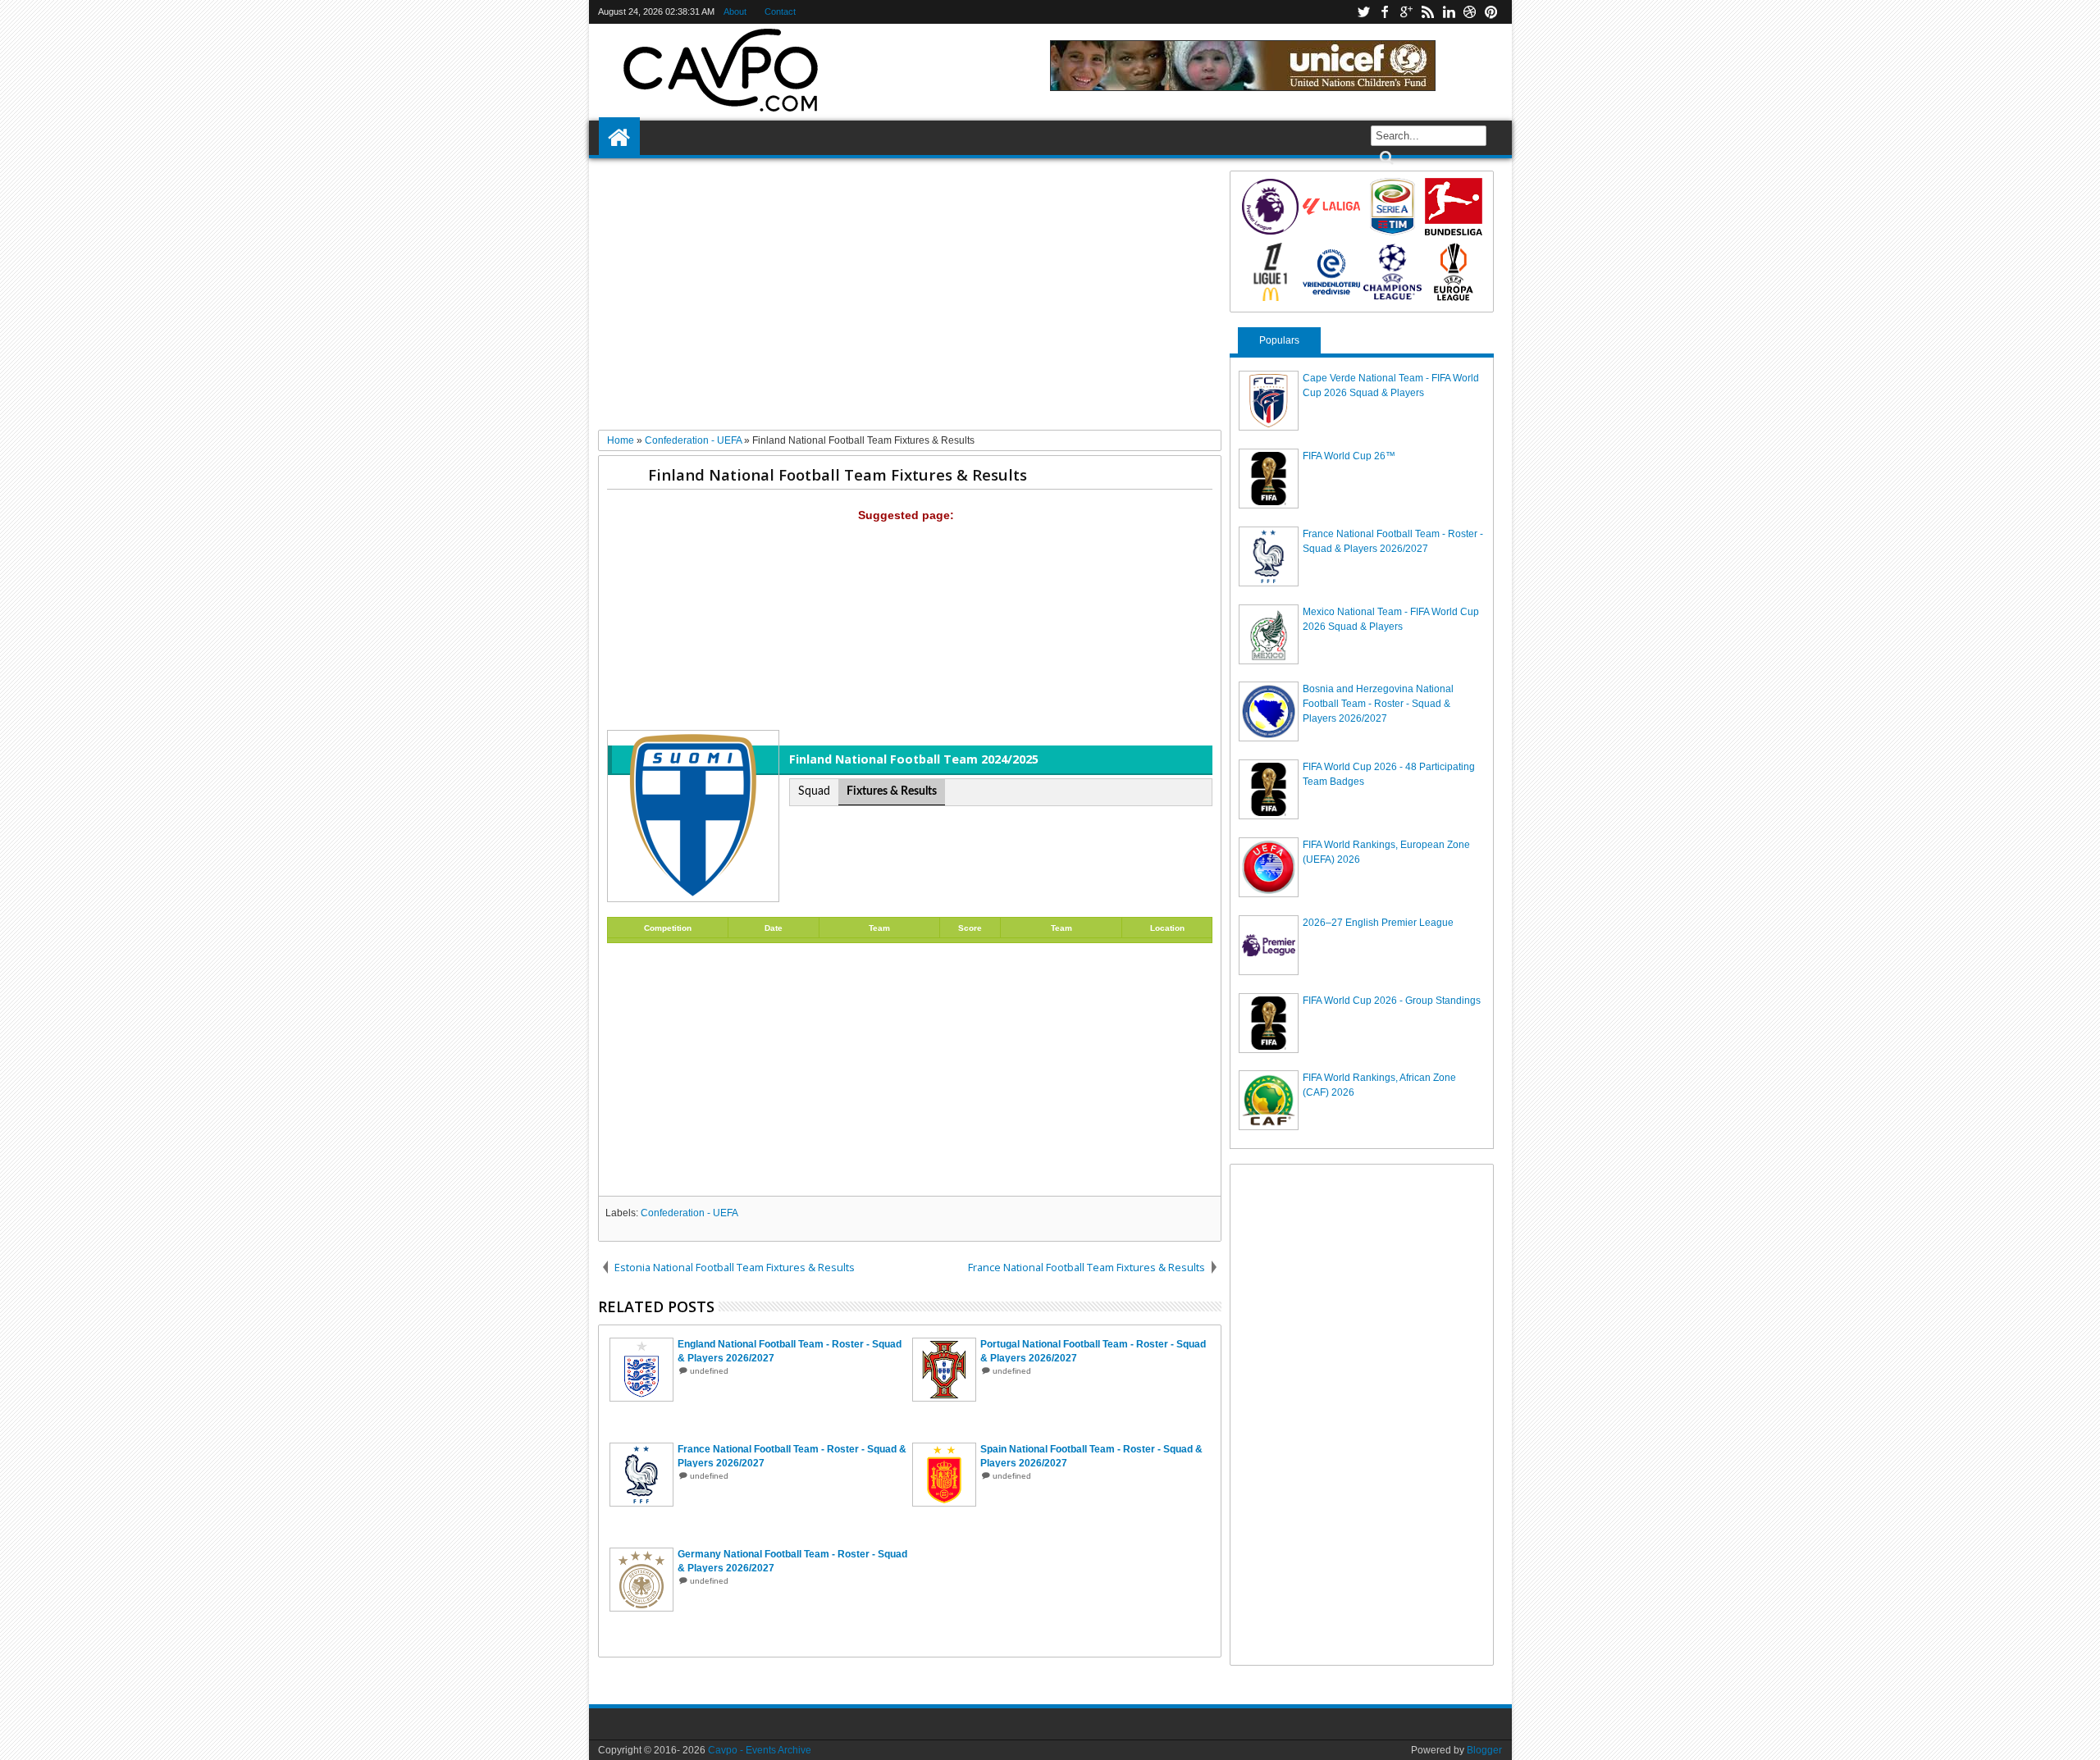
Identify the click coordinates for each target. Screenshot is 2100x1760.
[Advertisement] (910, 300)
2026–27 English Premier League (1378, 923)
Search (1385, 158)
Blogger (1484, 1750)
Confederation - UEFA (689, 1213)
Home (619, 138)
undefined (709, 1371)
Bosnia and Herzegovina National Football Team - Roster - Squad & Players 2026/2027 (1378, 704)
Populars (1279, 340)
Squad (814, 791)
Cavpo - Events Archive (760, 1750)
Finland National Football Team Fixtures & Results (838, 474)
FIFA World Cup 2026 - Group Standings (1392, 1001)
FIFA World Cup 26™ (1349, 456)
